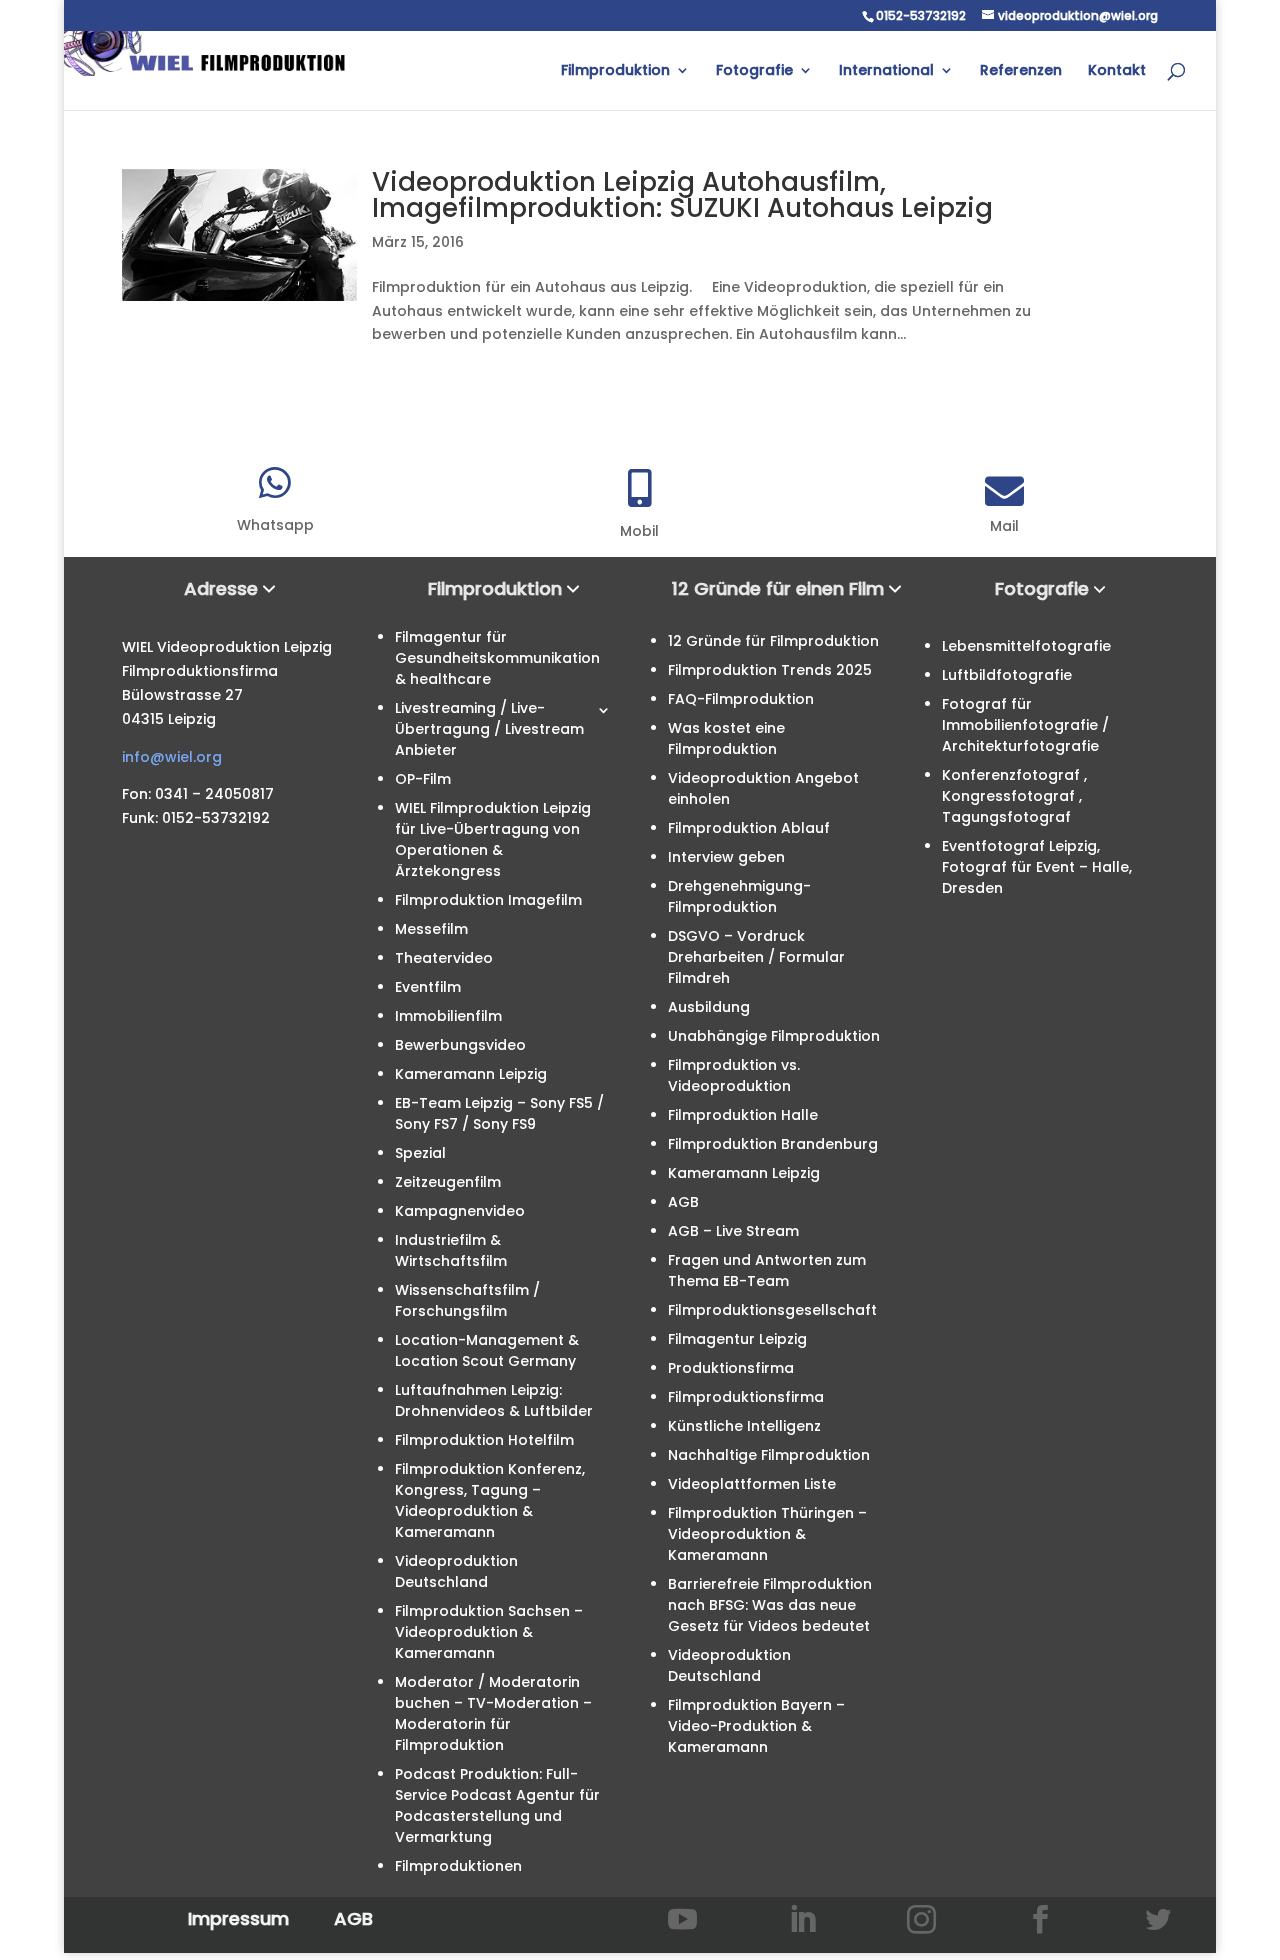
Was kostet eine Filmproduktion (726, 738)
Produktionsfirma (731, 1368)
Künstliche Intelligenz (744, 1426)
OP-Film (423, 779)
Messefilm (431, 929)
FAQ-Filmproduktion (741, 699)
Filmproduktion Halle (743, 1115)
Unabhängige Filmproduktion (774, 1036)
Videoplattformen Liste (752, 1484)
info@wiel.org (172, 757)
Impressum (238, 1918)
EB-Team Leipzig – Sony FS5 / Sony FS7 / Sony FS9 (499, 1113)
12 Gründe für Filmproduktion (773, 641)
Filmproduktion (615, 71)
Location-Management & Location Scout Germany (487, 1350)
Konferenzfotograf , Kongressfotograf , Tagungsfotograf (1014, 796)
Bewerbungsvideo (460, 1045)
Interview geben (726, 857)
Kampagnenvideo (460, 1211)
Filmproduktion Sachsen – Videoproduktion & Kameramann (489, 1632)
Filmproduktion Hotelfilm (484, 1440)
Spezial (420, 1153)
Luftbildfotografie (1007, 675)
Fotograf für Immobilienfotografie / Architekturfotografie (1025, 725)
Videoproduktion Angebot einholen (763, 788)
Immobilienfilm (448, 1016)
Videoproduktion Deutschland (456, 1571)
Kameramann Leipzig (471, 1074)
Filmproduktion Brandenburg (773, 1144)
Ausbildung (709, 1007)
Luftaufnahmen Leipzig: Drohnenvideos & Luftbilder (494, 1400)
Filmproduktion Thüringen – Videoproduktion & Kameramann (767, 1534)
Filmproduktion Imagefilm (488, 900)
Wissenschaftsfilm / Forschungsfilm (467, 1300)
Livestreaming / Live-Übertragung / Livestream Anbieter (489, 729)
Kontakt (1117, 71)
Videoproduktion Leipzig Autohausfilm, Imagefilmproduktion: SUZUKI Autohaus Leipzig (682, 195)
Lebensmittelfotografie (1026, 646)
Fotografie (754, 71)
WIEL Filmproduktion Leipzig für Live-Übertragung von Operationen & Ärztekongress (493, 839)
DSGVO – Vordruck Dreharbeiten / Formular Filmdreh (756, 957)
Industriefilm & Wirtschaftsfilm (451, 1250)
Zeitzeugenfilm (448, 1182)
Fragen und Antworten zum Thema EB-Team (767, 1270)
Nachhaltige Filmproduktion (769, 1455)
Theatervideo (444, 958)
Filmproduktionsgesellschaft (772, 1310)
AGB (683, 1202)
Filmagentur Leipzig (737, 1339)
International (886, 71)
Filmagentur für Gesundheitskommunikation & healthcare (497, 658)
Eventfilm (428, 987)
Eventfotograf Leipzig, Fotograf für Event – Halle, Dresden (1037, 867)
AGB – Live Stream (733, 1231)
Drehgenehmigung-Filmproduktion (739, 896)
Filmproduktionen (458, 1866)
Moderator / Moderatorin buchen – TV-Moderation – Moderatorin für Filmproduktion (493, 1713)
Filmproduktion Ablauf (749, 828)
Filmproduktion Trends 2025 (770, 670)
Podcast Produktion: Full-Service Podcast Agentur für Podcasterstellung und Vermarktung (497, 1805)
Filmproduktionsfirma (746, 1397)
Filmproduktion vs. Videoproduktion (734, 1075)
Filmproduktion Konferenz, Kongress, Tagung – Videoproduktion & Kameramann (490, 1500)
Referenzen (1021, 71)
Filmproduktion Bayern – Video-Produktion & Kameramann (756, 1726)
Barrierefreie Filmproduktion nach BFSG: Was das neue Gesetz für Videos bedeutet (770, 1605)
